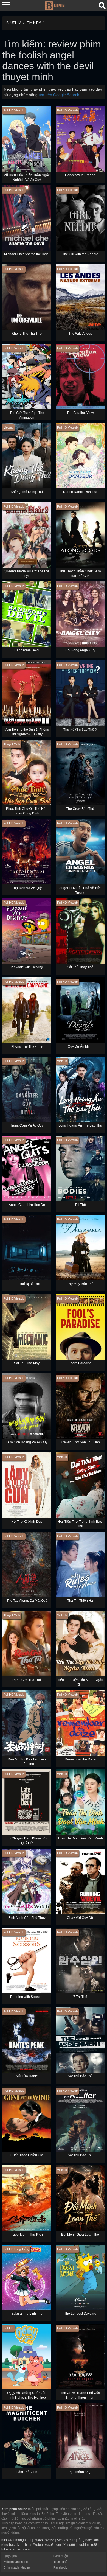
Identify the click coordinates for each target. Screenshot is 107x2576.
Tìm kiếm (34, 23)
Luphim (83, 2545)
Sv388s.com (66, 2540)
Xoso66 (69, 2545)
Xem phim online (14, 2509)
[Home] (54, 5)
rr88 (94, 2545)
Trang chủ (60, 2562)
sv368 (38, 2540)
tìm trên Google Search (59, 95)
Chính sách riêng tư (17, 2567)
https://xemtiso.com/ (16, 2549)
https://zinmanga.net (16, 2540)
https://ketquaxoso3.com (43, 2545)
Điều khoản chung (16, 2562)
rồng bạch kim (88, 2540)
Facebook (60, 2567)
